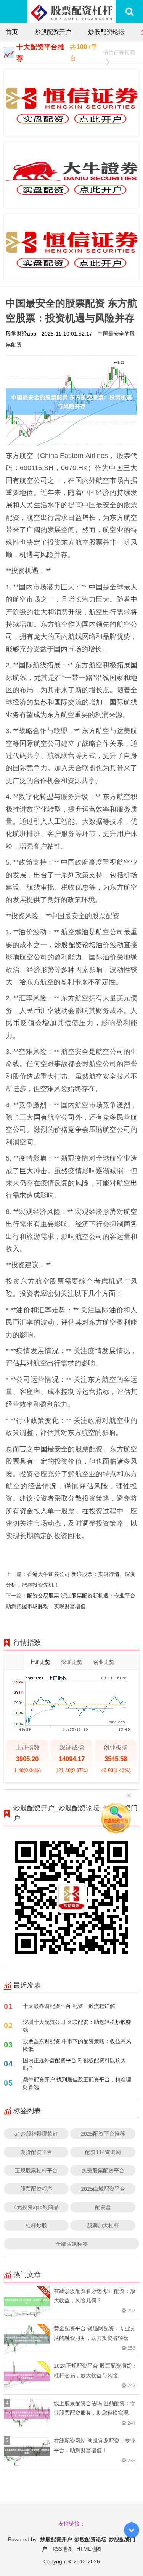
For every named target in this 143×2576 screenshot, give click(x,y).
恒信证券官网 (119, 53)
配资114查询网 (103, 2152)
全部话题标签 (72, 2244)
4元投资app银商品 (36, 2207)
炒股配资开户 (53, 32)
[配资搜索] (129, 11)
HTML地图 (89, 2549)
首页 (12, 32)
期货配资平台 (36, 2152)
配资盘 (103, 2207)
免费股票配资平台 (103, 2170)
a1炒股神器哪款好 (36, 2134)
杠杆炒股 (36, 2225)
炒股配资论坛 (106, 32)
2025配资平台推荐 (103, 2134)
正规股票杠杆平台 (36, 2170)
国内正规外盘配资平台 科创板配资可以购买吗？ (74, 2064)
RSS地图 (63, 2549)
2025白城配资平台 (103, 2189)
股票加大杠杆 (103, 2225)
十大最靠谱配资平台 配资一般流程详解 (69, 2006)
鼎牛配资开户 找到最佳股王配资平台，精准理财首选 (77, 2083)
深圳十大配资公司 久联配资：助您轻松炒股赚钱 (77, 2026)
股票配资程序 (36, 2189)
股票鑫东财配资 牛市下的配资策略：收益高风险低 (77, 2045)
